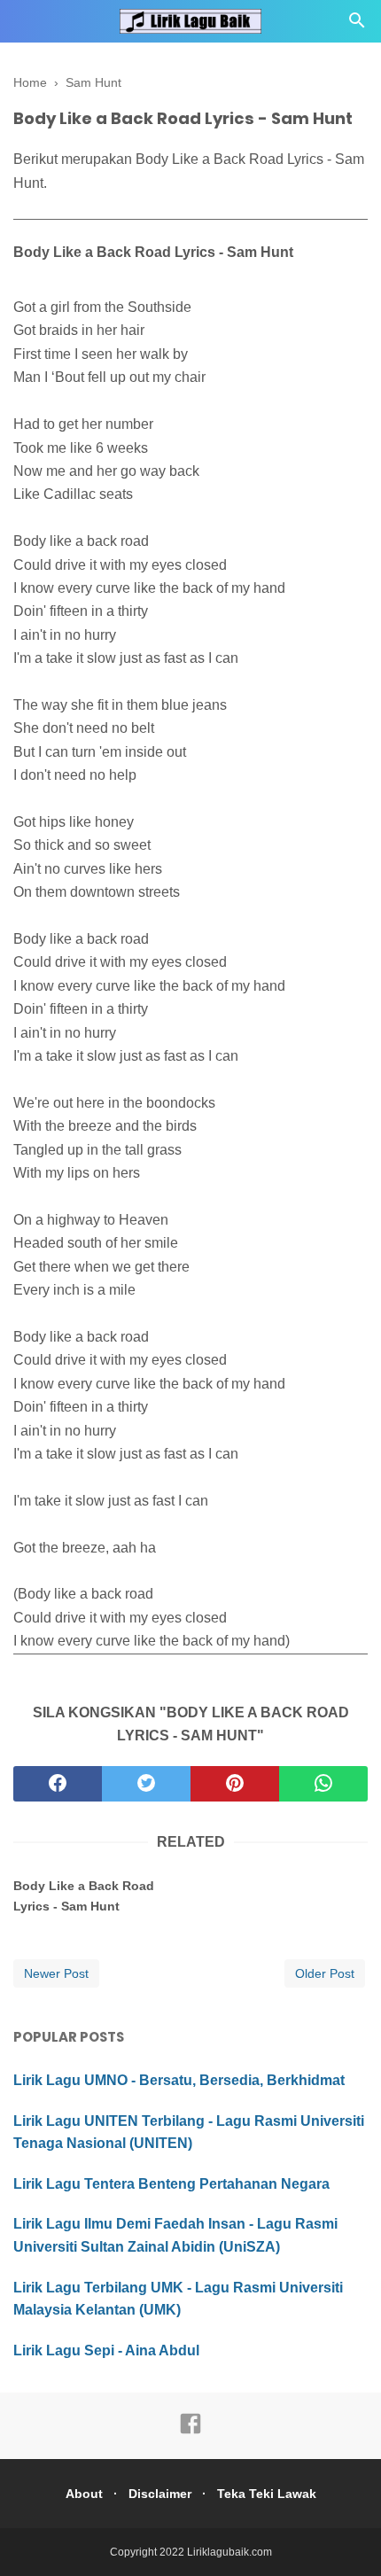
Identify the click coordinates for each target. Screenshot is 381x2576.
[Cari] (357, 25)
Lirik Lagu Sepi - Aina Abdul (106, 2350)
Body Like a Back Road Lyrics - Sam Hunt (84, 1895)
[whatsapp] (323, 1784)
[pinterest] (235, 1784)
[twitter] (146, 1784)
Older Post (325, 1973)
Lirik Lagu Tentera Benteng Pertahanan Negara (171, 2184)
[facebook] (58, 1784)
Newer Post (56, 1973)
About (84, 2494)
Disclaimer (160, 2494)
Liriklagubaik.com (229, 2552)
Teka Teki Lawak (267, 2494)
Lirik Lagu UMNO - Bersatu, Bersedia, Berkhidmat (179, 2080)
